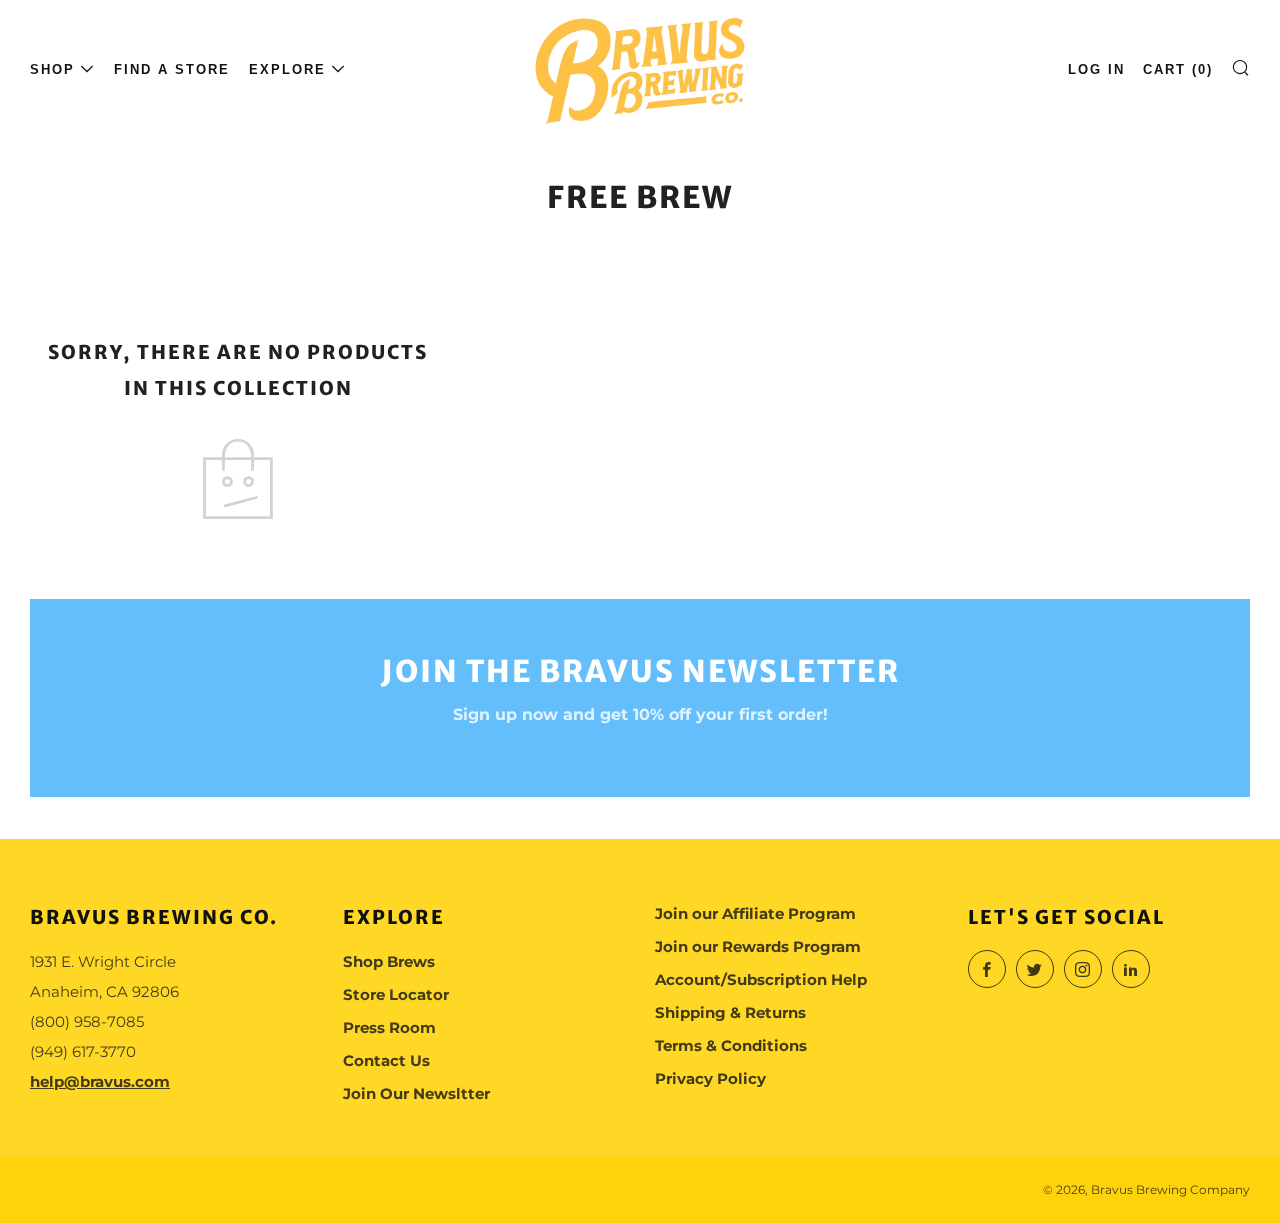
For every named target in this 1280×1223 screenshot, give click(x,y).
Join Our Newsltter (416, 1093)
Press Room (389, 1027)
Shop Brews (389, 961)
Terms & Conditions (731, 1045)
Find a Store (172, 69)
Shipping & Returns (730, 1012)
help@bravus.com (100, 1081)
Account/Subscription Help (761, 979)
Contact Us (386, 1060)
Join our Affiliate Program (755, 913)
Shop (52, 69)
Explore (287, 69)
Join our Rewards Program (758, 946)
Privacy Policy (710, 1078)
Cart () (1178, 69)
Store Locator (396, 994)
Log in (1096, 69)
